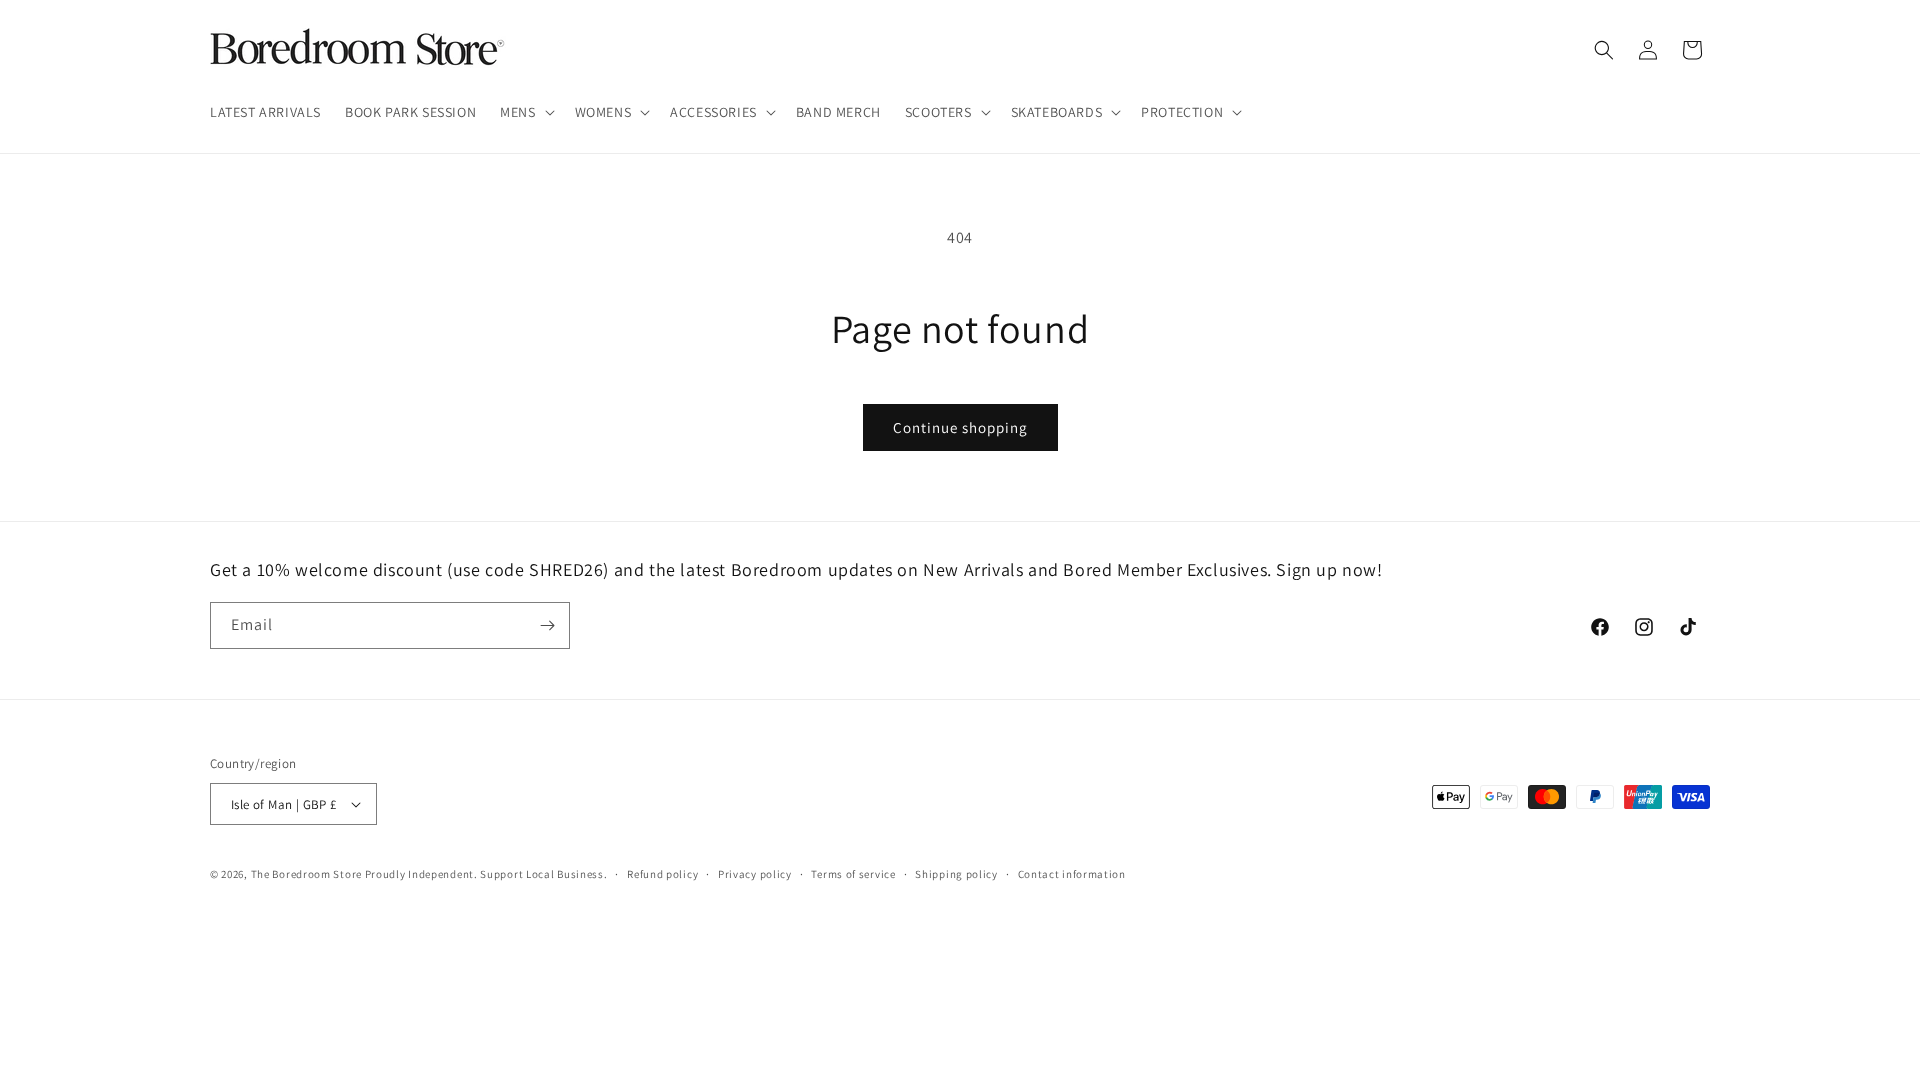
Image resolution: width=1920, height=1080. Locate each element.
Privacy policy (755, 874)
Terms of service (853, 874)
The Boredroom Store (306, 874)
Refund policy (662, 874)
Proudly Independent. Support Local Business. (486, 874)
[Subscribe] (547, 625)
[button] (525, 112)
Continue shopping (960, 427)
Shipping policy (956, 874)
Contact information (1072, 874)
